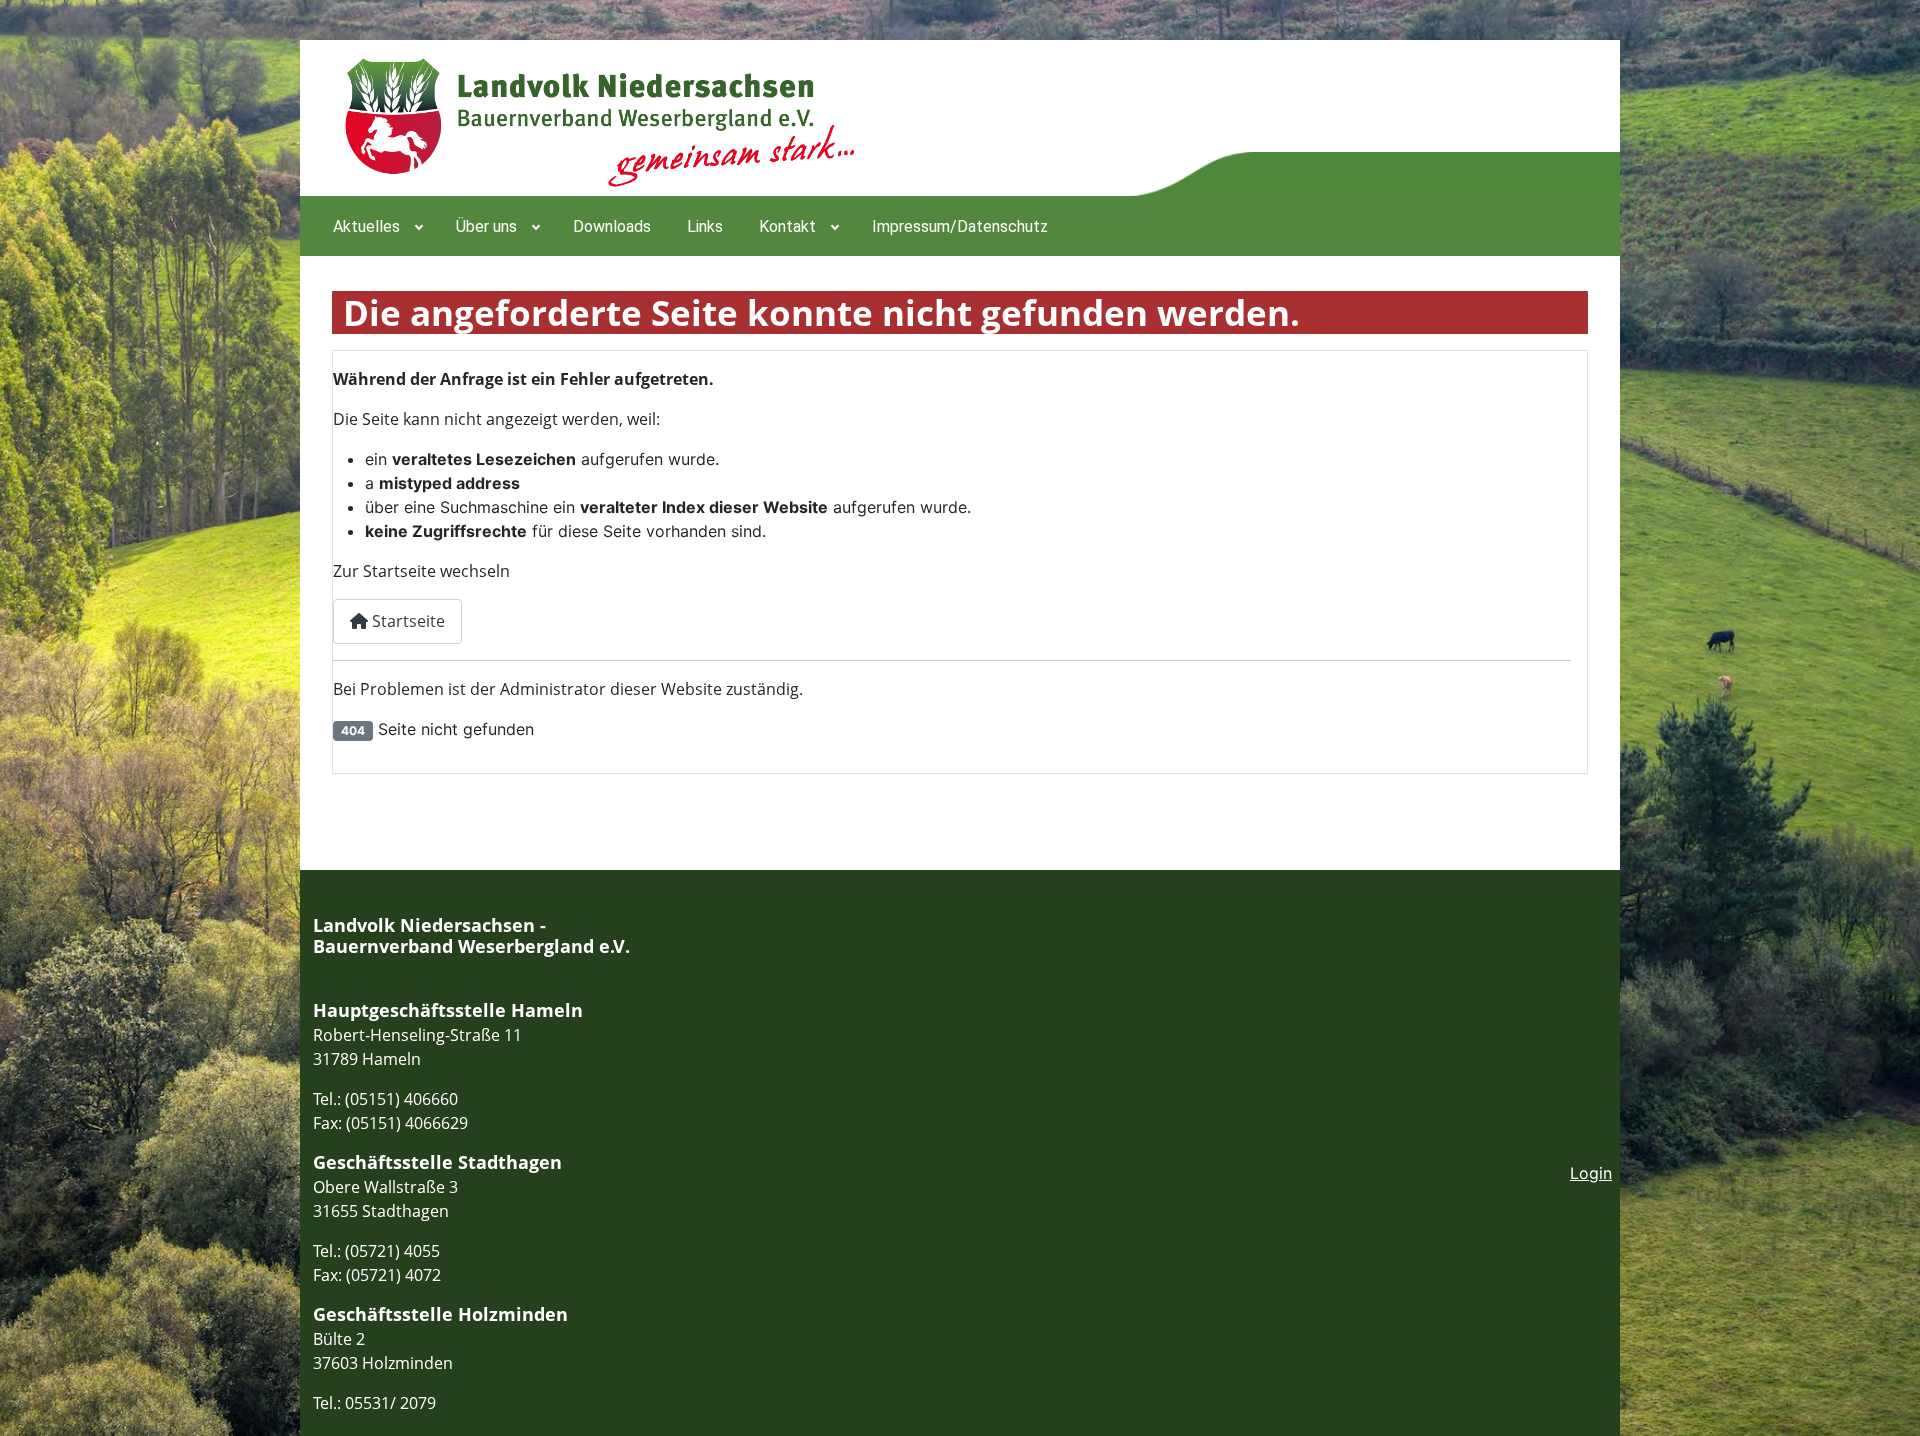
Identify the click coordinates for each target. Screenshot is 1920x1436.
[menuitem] (376, 226)
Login (1591, 1173)
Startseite (406, 621)
